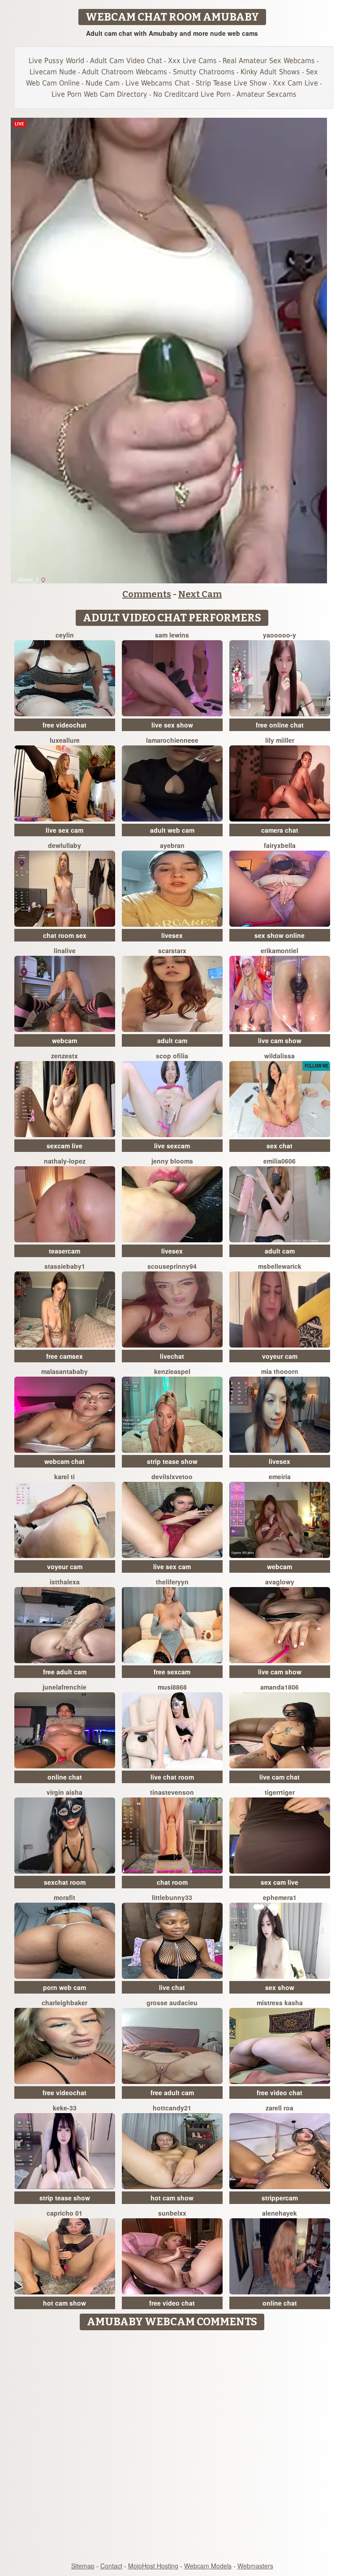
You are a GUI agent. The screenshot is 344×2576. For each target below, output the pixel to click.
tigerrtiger (280, 1792)
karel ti (64, 1476)
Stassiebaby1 (65, 1266)
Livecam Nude (53, 72)
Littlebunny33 (172, 1897)
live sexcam (172, 1146)
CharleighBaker (64, 2003)
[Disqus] (172, 2447)
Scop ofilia (172, 1056)
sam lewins (172, 635)
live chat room (172, 1777)
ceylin (65, 635)
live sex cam (64, 830)
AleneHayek (279, 2213)
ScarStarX (172, 950)
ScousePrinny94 (172, 1266)
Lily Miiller (280, 740)
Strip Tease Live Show (231, 83)
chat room (172, 1882)
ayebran (172, 845)
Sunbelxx (172, 2213)
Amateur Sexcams (267, 94)
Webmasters (255, 2566)
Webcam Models (208, 2566)
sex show (280, 1987)
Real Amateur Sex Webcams (269, 61)
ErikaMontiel (279, 950)
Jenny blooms (172, 1161)
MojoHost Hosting (153, 2566)
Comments (147, 594)
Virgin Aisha (64, 1792)
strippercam (280, 2198)
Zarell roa (279, 2108)
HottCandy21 (172, 2108)
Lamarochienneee (172, 740)
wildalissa (279, 1056)
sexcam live (64, 1146)
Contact (111, 2566)
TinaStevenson (172, 1792)
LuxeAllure (65, 740)
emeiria (280, 1476)
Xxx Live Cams (192, 61)
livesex (172, 935)
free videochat (64, 725)
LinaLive (65, 950)
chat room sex (65, 935)
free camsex (64, 1356)
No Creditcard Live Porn (192, 94)
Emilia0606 (279, 1161)
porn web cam (64, 1987)
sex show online (279, 935)
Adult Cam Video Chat (126, 61)
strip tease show (172, 1461)
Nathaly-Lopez (65, 1161)
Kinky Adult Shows (270, 72)
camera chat (280, 830)
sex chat (279, 1146)
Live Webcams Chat (158, 83)
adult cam (172, 1040)
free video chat (279, 2092)
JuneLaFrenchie (64, 1687)
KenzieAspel (172, 1371)
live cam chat (279, 1777)
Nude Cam (103, 83)
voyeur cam (280, 1356)
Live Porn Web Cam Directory (99, 94)
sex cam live (279, 1882)
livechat (172, 1356)
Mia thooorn (280, 1371)
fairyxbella (280, 845)
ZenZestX (64, 1056)
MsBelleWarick (280, 1266)
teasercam (64, 1251)
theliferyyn (172, 1582)
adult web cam (172, 830)
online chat (65, 1777)
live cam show (280, 1040)
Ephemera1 (280, 1897)
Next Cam (200, 594)
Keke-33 (65, 2108)
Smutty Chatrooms (204, 72)
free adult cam (65, 1672)
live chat (172, 1987)
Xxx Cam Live (295, 83)
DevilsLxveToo (172, 1476)
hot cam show (172, 2198)
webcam (64, 1040)
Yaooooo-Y (279, 635)
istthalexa (65, 1582)
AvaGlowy (280, 1582)
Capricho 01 (64, 2213)
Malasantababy (64, 1371)
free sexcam (172, 1672)
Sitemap (83, 2566)
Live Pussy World (56, 61)
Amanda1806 (279, 1687)
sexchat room (65, 1882)
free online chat (280, 725)
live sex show (172, 725)
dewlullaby (64, 845)
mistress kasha (280, 2003)
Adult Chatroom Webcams (125, 72)
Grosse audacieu (172, 2003)
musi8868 (172, 1687)
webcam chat (64, 1461)
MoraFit (64, 1897)
